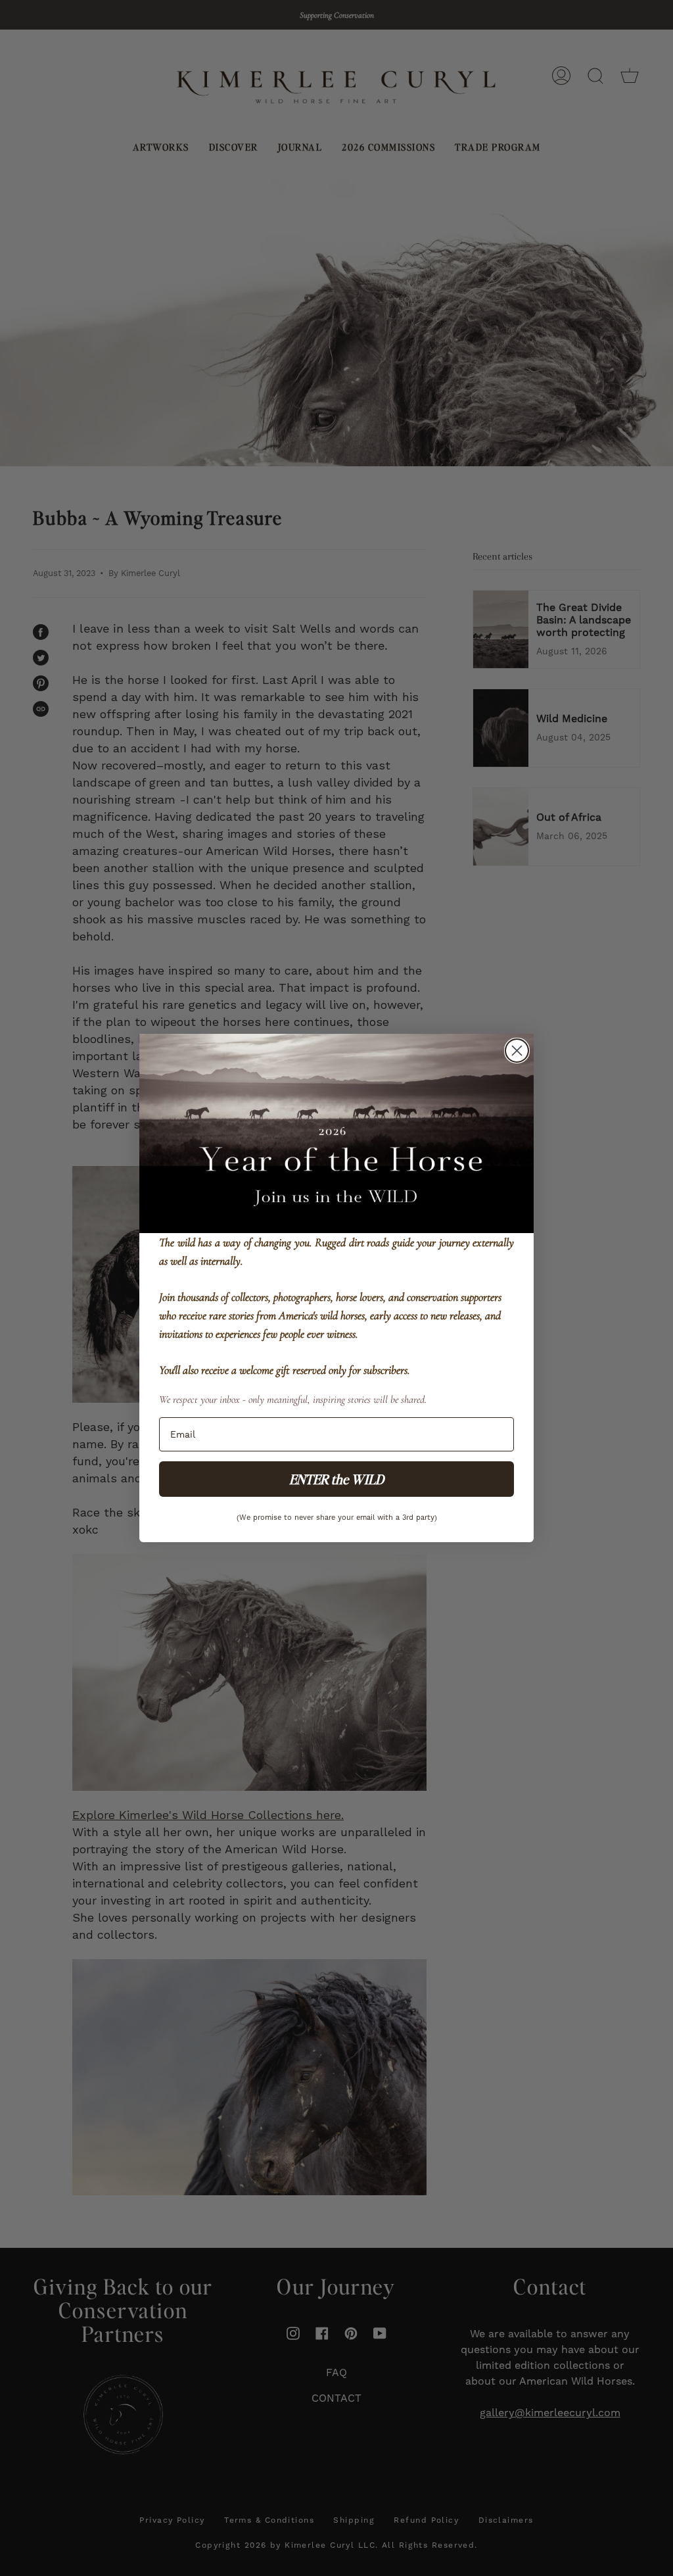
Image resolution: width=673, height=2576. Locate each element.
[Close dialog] (517, 1051)
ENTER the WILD (336, 1479)
